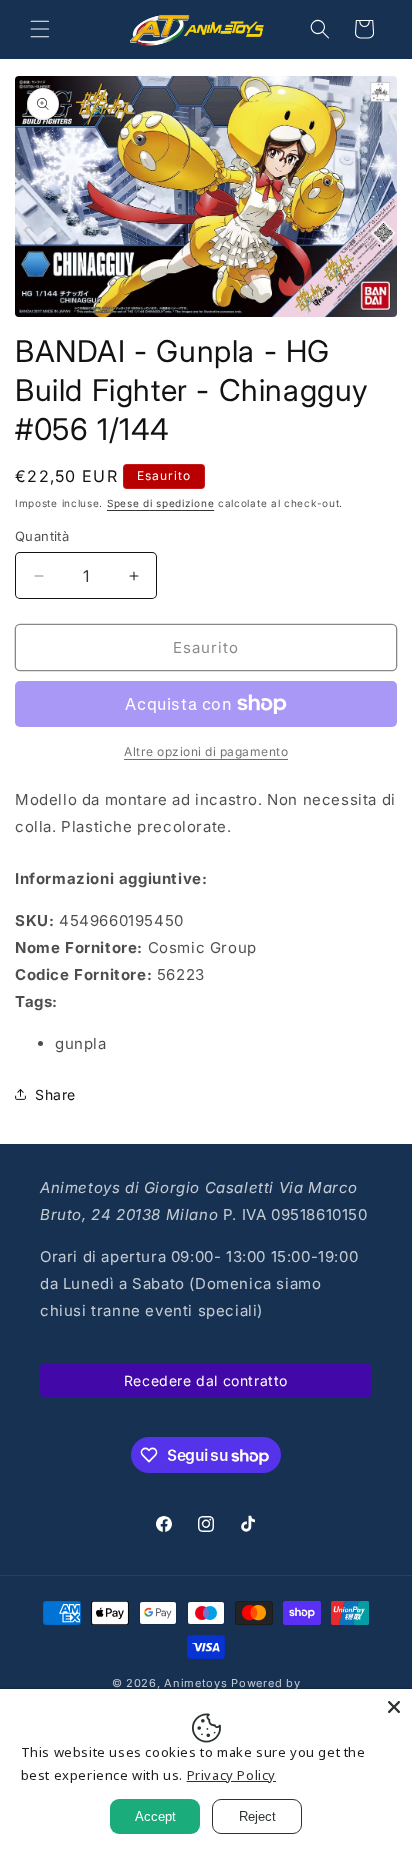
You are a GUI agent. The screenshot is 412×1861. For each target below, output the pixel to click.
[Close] (394, 1707)
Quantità (42, 536)
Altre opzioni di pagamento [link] (206, 751)
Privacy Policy (231, 1775)
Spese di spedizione (160, 503)
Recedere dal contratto (206, 1380)
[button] (40, 29)
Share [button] (55, 1094)
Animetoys (195, 1683)
